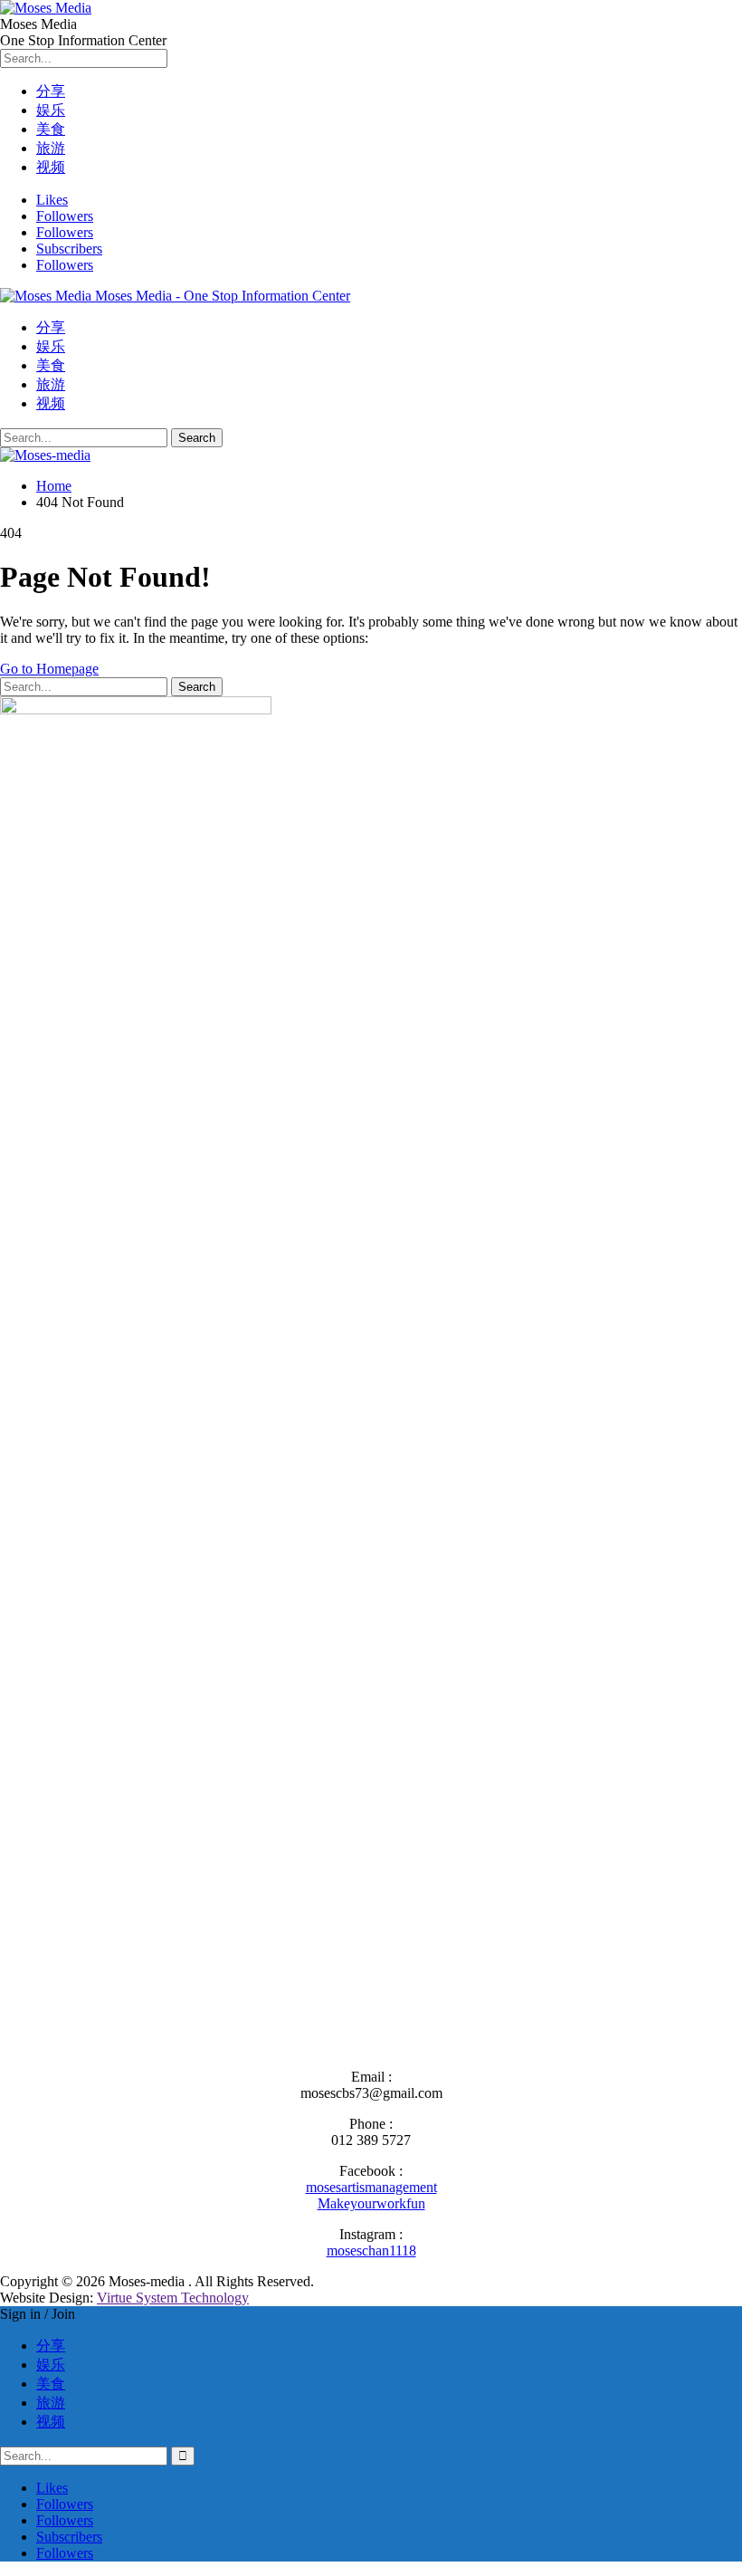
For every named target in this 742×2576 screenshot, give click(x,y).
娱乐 (51, 110)
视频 (51, 167)
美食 (51, 129)
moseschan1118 (371, 2250)
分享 (51, 91)
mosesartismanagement (371, 2187)
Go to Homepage (49, 669)
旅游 (51, 148)
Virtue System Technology (173, 2298)
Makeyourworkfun (371, 2203)
